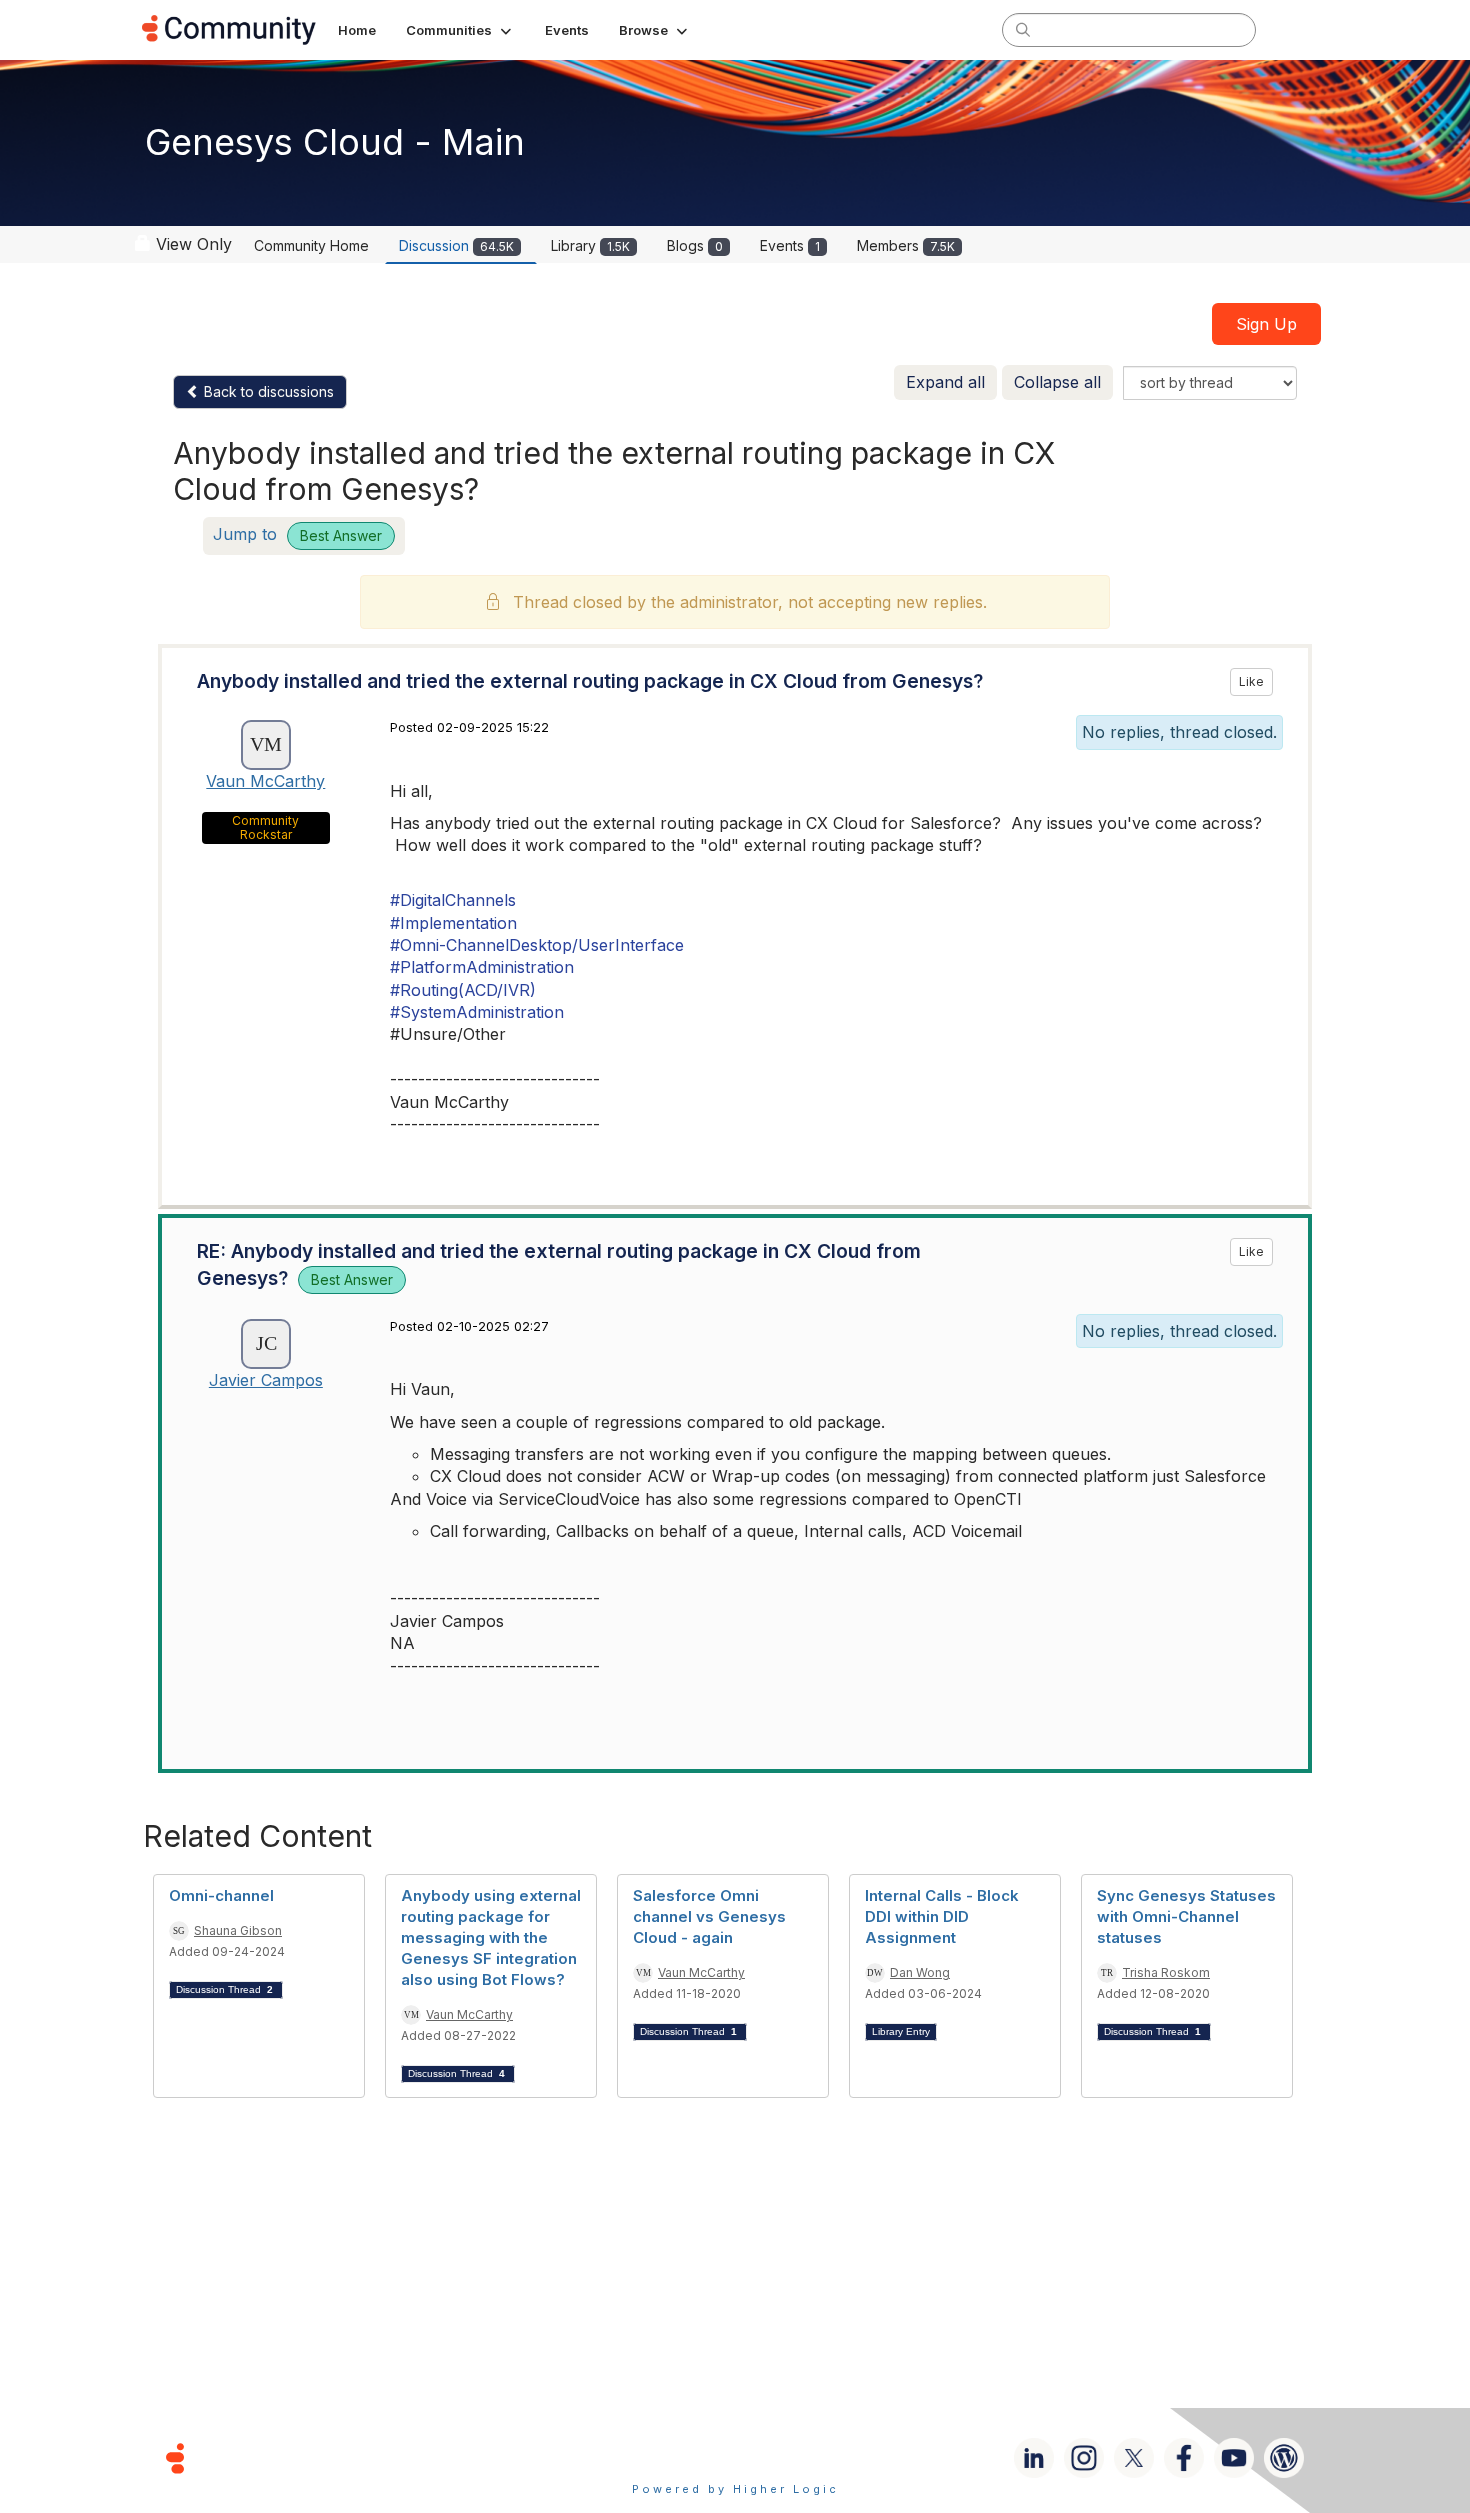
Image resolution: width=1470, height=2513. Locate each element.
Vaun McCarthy (265, 781)
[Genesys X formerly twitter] (1134, 2458)
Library (590, 245)
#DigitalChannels (453, 900)
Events (790, 245)
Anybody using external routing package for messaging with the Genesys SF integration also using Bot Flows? (491, 1937)
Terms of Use (664, 2457)
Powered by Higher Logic (735, 2489)
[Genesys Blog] (1284, 2458)
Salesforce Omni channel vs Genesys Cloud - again (709, 1916)
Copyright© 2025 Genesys (312, 2457)
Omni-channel (221, 1895)
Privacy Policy (799, 2457)
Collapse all (1057, 382)
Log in (1302, 29)
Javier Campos (266, 1380)
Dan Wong (920, 1972)
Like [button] (1251, 681)
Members (906, 245)
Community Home (311, 245)
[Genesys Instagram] (1084, 2458)
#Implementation (453, 923)
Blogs (695, 245)
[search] (1023, 29)
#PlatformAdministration (482, 967)
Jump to (297, 534)
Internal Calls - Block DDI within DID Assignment (942, 1916)
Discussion (456, 245)
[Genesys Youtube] (1234, 2458)
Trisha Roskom (1166, 1972)
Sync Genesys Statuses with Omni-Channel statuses (1186, 1916)
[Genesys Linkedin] (1034, 2458)
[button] (460, 30)
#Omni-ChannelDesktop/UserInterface (537, 945)
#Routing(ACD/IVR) (463, 990)
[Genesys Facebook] (1184, 2458)
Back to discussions (267, 391)
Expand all (945, 382)
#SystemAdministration (477, 1012)
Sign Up (1266, 324)
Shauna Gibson (238, 1930)
